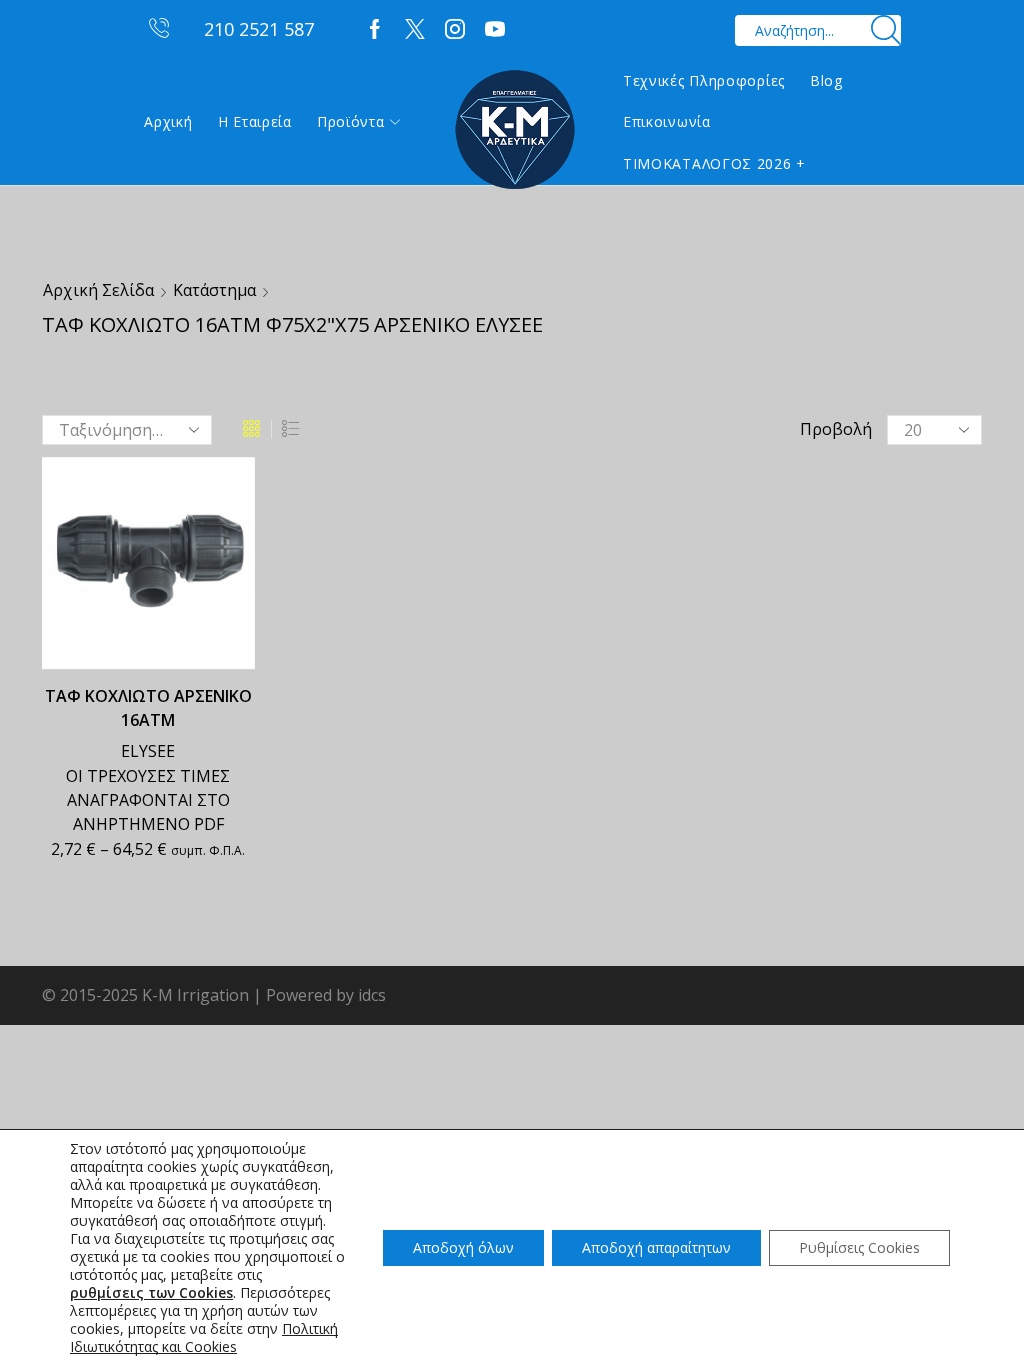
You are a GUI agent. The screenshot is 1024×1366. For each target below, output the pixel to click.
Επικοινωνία (667, 121)
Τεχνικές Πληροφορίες (704, 80)
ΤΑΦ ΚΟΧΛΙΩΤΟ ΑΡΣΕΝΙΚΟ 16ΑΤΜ (148, 708)
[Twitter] (415, 30)
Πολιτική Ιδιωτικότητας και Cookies (204, 1337)
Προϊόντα (351, 121)
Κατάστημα (214, 290)
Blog (826, 80)
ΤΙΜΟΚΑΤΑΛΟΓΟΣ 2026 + (714, 163)
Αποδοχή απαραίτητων (656, 1247)
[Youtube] (495, 30)
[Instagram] (455, 30)
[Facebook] (375, 30)
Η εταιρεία (255, 121)
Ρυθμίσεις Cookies (859, 1247)
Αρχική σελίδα (98, 290)
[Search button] (885, 30)
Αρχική (168, 121)
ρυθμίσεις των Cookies (151, 1293)
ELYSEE (148, 751)
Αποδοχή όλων (463, 1247)
